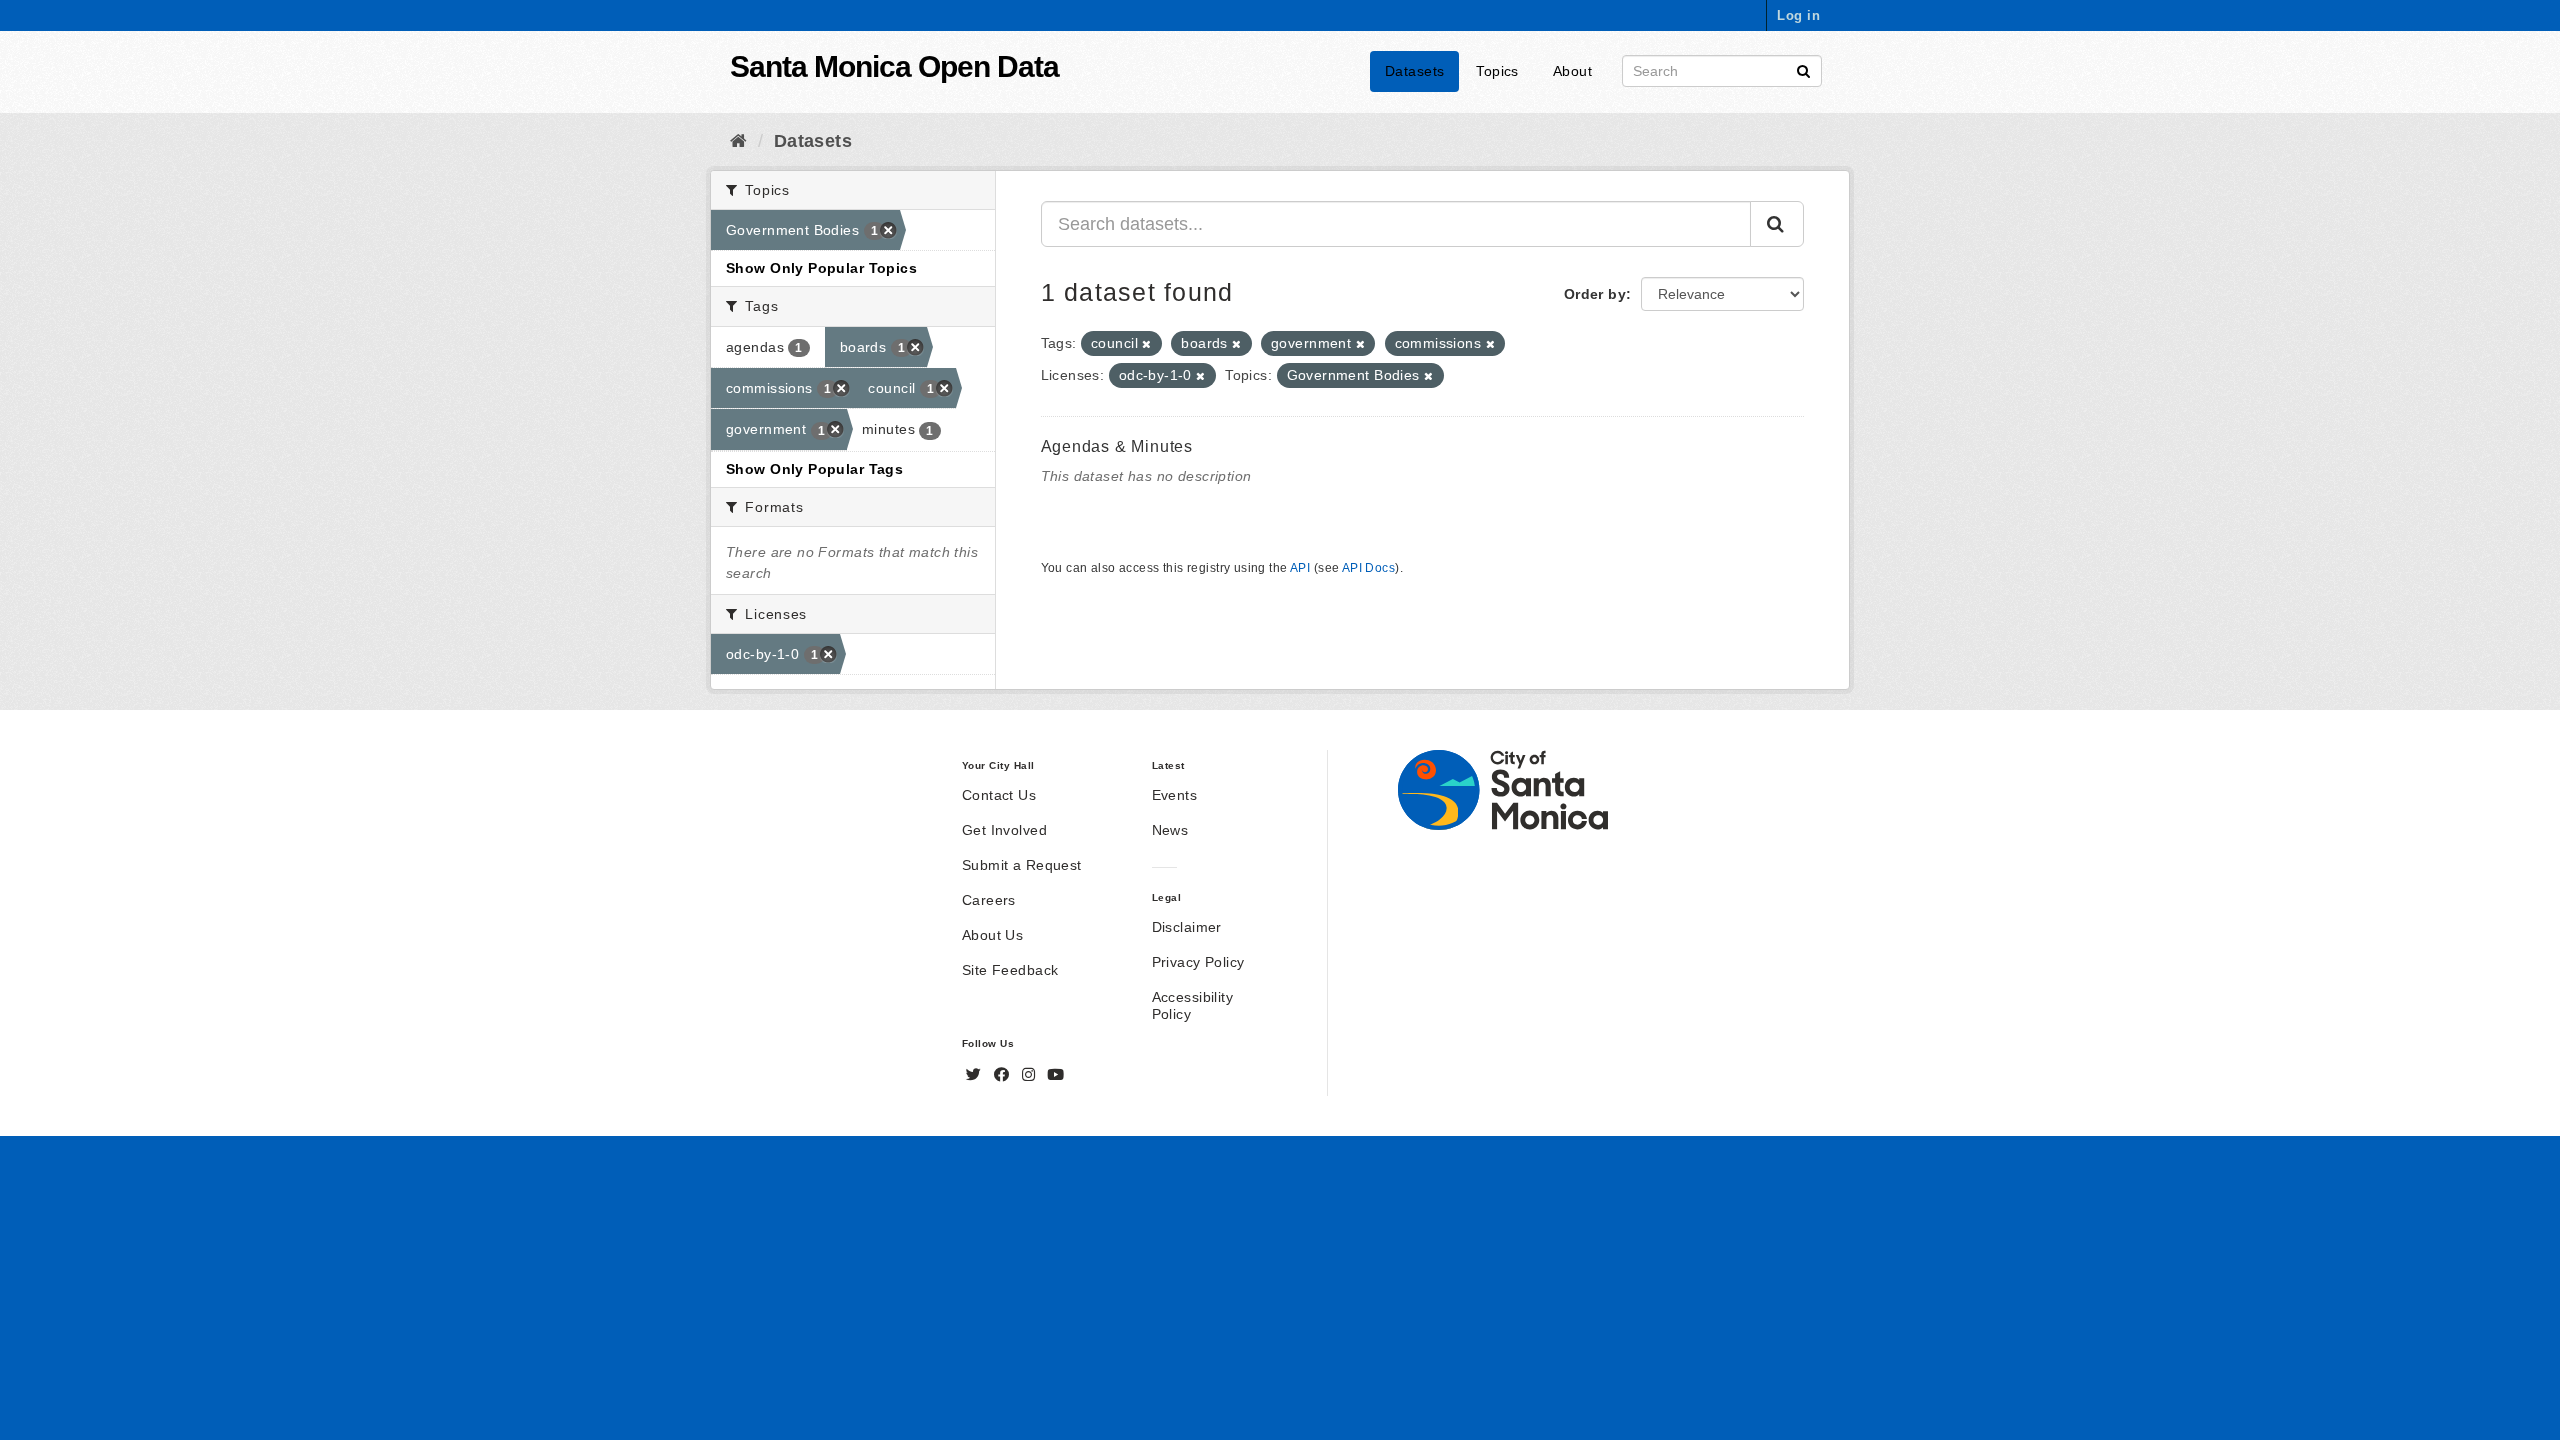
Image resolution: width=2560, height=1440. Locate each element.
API (1300, 568)
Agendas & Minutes (1117, 446)
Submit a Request (1022, 865)
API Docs (1368, 568)
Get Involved (1004, 830)
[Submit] (1803, 69)
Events (1175, 795)
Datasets (1414, 71)
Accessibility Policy (1192, 1005)
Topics (1497, 71)
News (1170, 830)
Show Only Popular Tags (814, 469)
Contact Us (999, 795)
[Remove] (1146, 344)
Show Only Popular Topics (821, 268)
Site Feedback (1010, 970)
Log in (1798, 15)
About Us (992, 935)
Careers (989, 900)
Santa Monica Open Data (894, 66)
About (1572, 71)
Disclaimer (1187, 927)
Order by (1595, 294)
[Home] (738, 141)
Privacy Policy (1198, 962)
